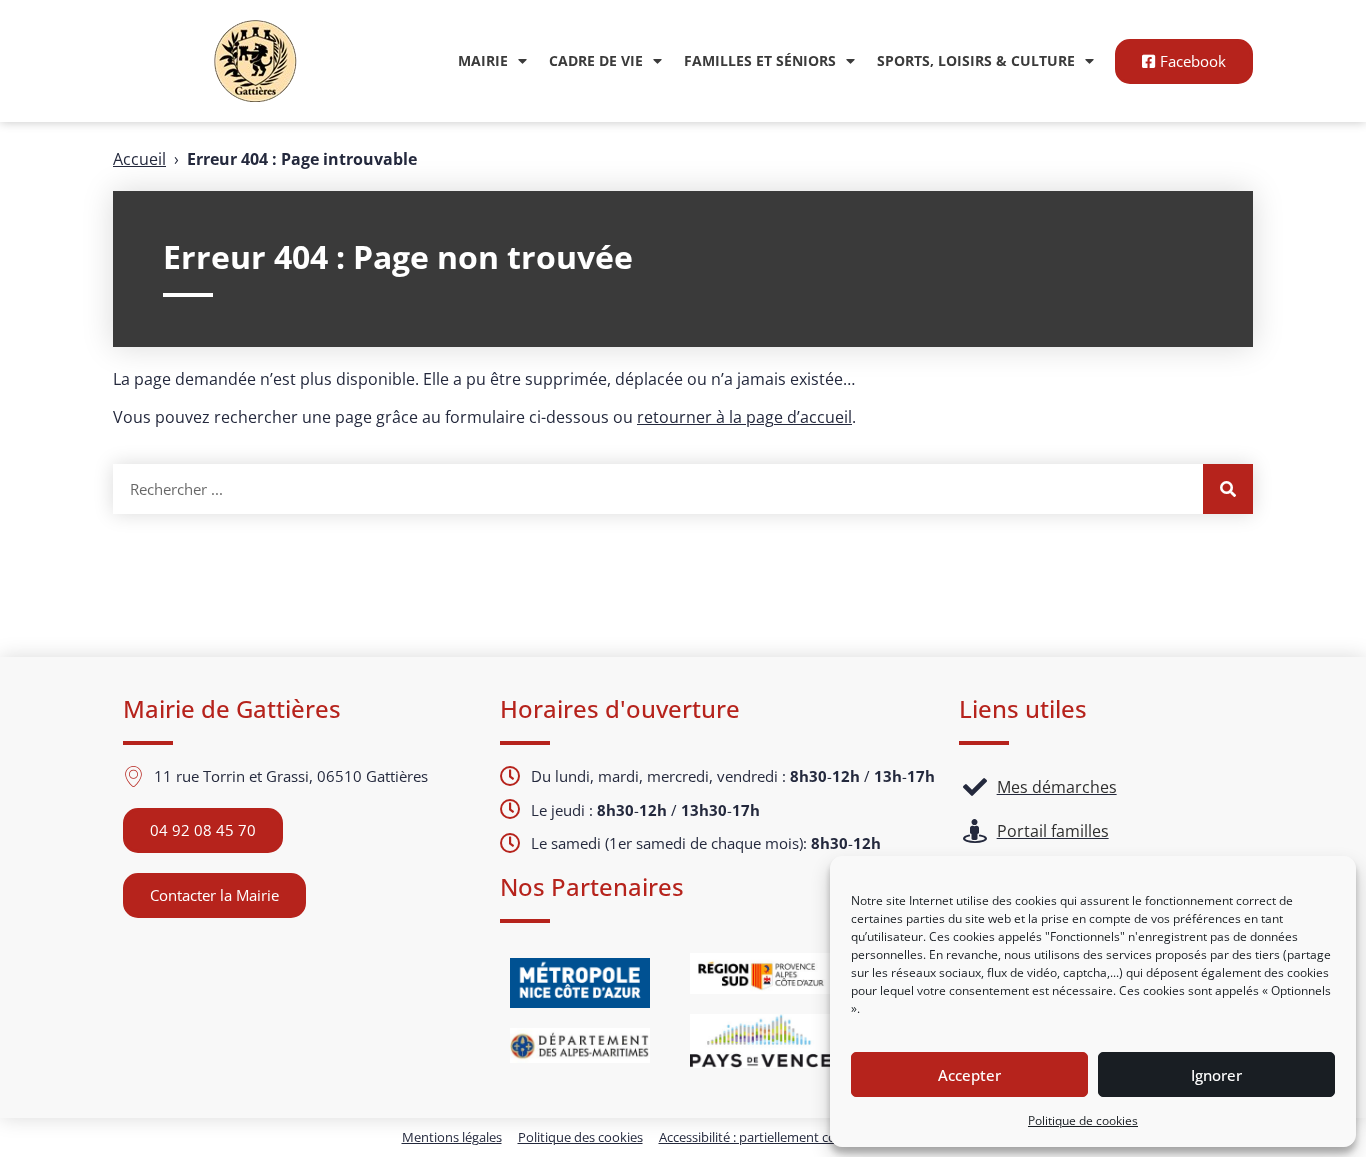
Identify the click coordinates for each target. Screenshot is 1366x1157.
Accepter (969, 1075)
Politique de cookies (1083, 1120)
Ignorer (1216, 1075)
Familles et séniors (760, 60)
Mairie (483, 60)
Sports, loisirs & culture (976, 60)
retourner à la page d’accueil (744, 417)
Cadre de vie (596, 60)
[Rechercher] (1228, 489)
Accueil (139, 159)
